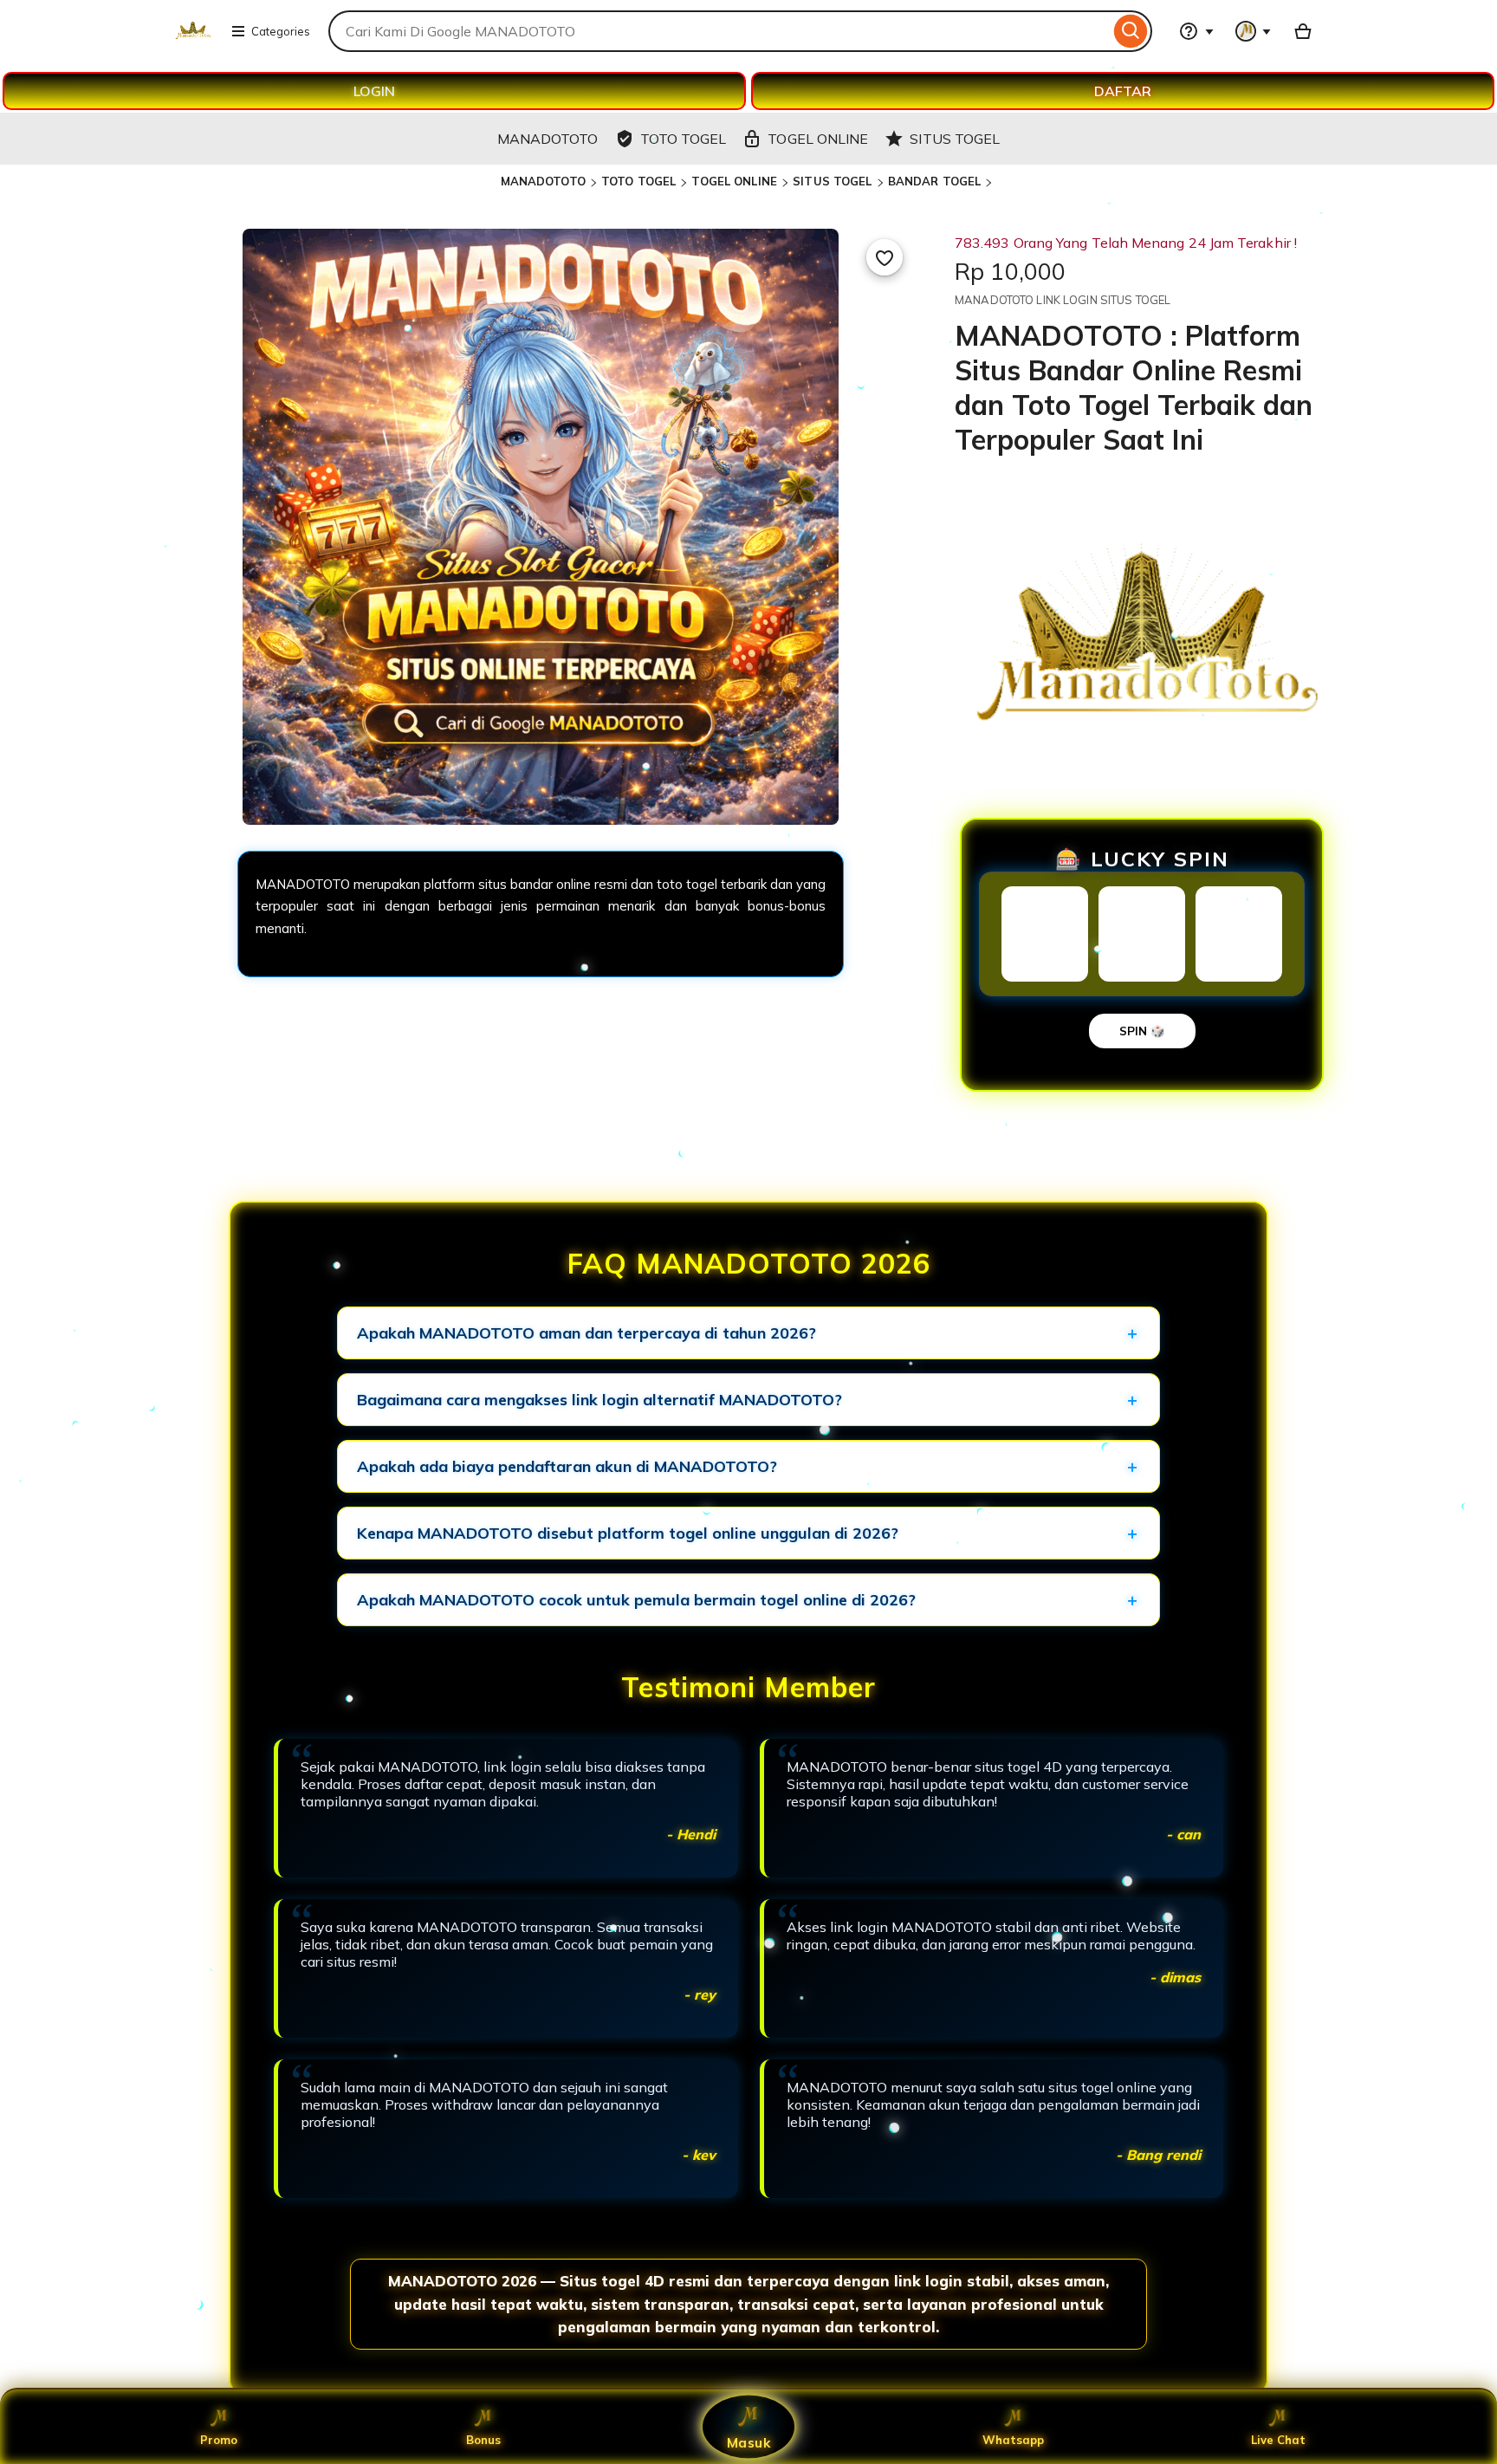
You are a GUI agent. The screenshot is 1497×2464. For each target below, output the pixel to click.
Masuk (748, 2442)
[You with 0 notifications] (1254, 31)
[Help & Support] (1196, 31)
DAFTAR (1123, 91)
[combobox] (719, 31)
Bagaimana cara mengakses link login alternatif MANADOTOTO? (599, 1400)
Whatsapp (1013, 2440)
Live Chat (1278, 2440)
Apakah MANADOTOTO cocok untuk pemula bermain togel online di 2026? (636, 1600)
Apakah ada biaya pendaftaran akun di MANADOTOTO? (567, 1466)
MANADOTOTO (543, 181)
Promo (219, 2440)
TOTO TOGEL (638, 181)
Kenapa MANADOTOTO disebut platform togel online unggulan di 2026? (628, 1533)
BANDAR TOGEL (935, 181)
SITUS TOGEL (832, 181)
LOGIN (374, 91)
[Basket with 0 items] (1303, 31)
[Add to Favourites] (885, 257)
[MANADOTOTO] (193, 42)
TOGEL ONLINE (734, 181)
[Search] (1131, 31)
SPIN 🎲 (1142, 1031)
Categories (281, 31)
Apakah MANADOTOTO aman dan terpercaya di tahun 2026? (586, 1333)
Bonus (483, 2440)
